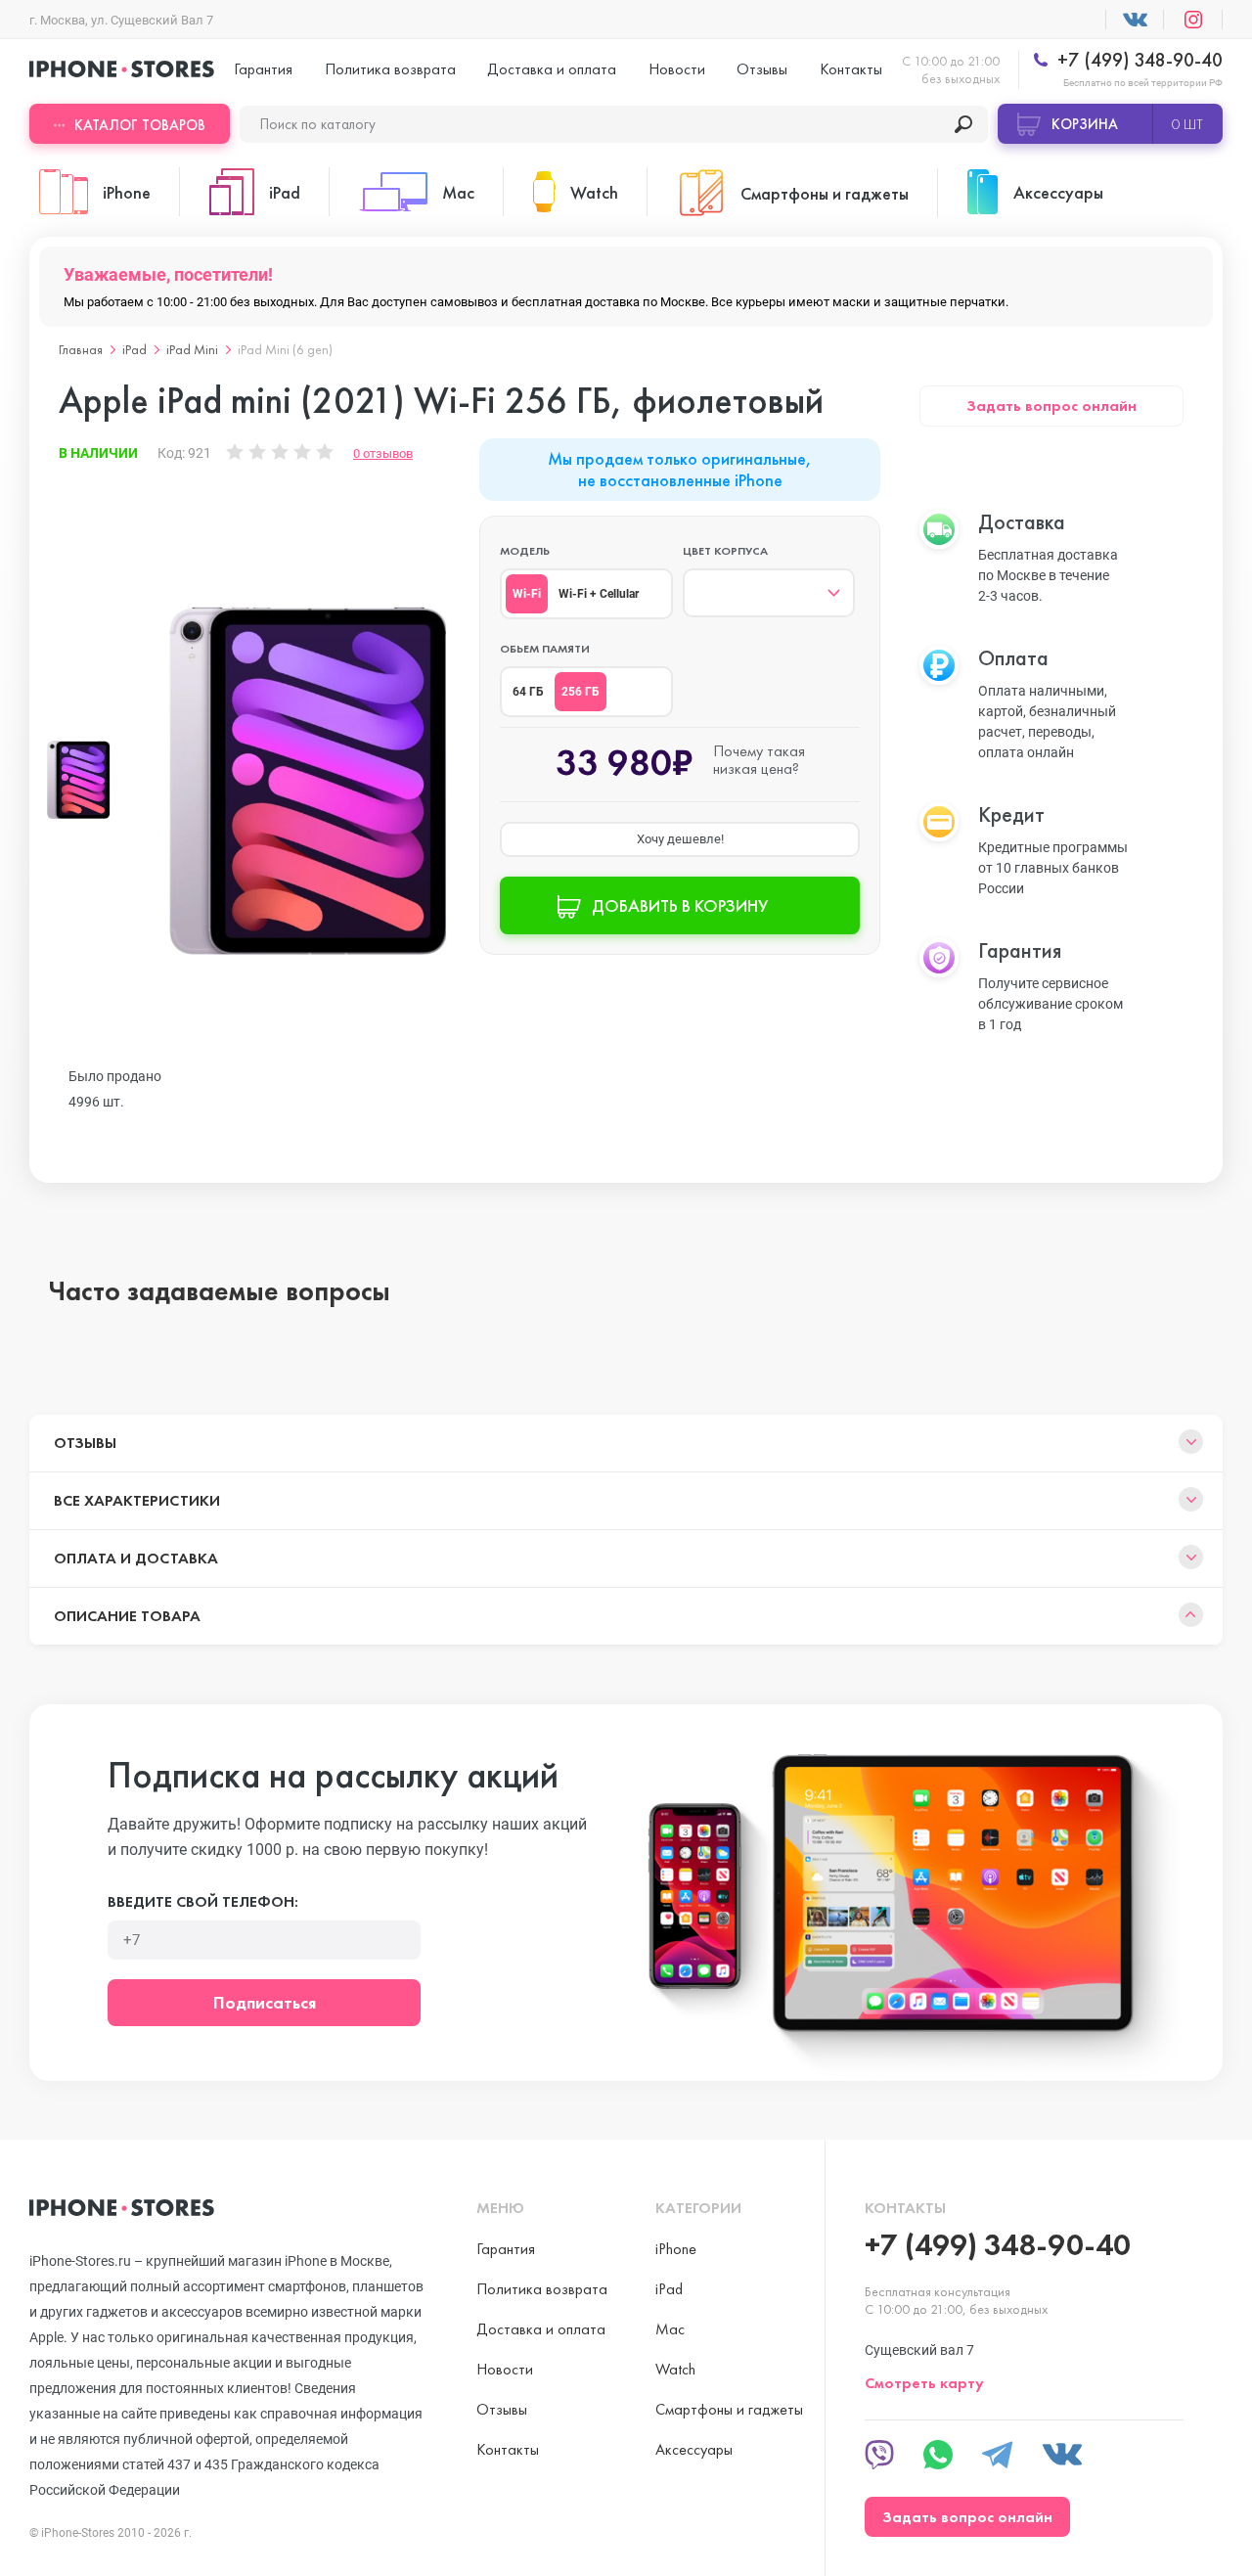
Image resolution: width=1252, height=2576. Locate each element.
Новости (677, 69)
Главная (81, 349)
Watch (675, 2369)
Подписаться (265, 2002)
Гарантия (263, 69)
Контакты (851, 69)
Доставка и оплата (552, 69)
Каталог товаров (140, 125)
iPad (134, 349)
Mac (670, 2329)
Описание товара (127, 1616)
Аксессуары (694, 2449)
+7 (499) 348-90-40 (1138, 60)
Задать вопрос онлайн (1051, 406)
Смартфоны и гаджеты (729, 2409)
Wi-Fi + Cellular (599, 594)
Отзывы (762, 69)
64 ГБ (528, 692)
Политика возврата (390, 69)
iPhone (676, 2249)
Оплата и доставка (136, 1558)
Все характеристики (137, 1500)
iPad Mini (192, 349)
